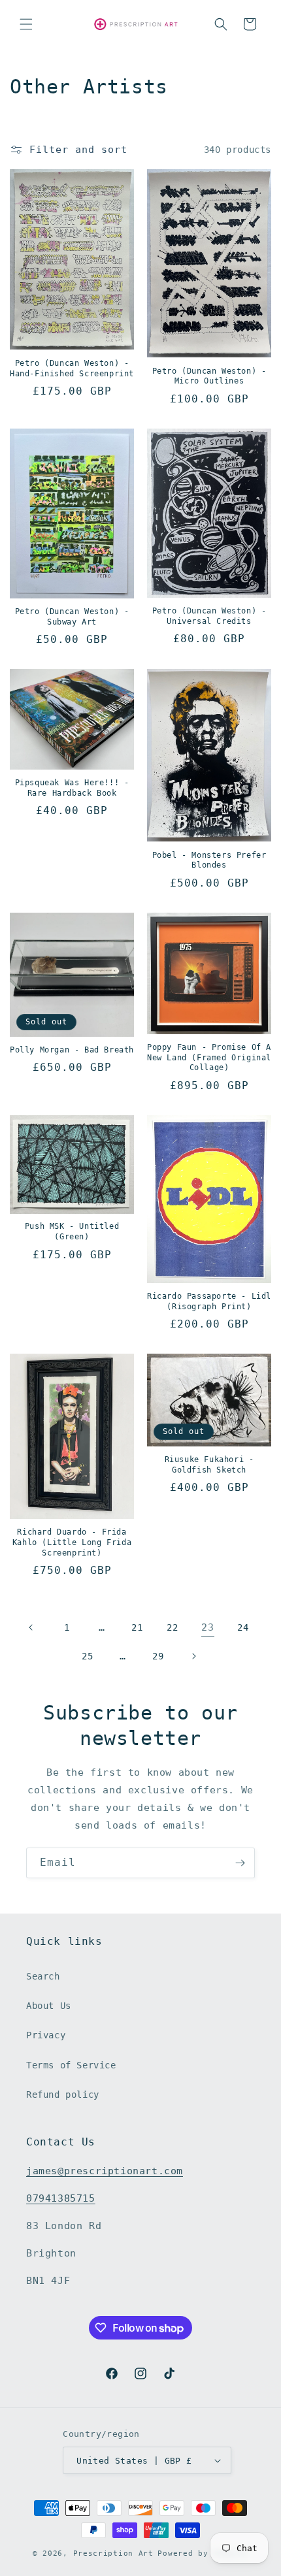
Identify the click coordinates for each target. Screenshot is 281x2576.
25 (87, 1656)
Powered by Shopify (203, 2553)
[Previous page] (31, 1627)
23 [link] (207, 1627)
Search (43, 1976)
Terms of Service (71, 2065)
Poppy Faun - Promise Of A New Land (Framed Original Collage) (209, 1057)
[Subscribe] (240, 1863)
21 (137, 1627)
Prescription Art (113, 2553)
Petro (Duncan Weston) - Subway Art (72, 617)
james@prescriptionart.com (105, 2171)
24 (243, 1627)
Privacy (46, 2035)
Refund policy (63, 2095)
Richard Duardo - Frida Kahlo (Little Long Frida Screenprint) (72, 1542)
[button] (26, 24)
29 (158, 1656)
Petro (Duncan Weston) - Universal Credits (209, 616)
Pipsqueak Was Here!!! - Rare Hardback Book (72, 788)
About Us (49, 2006)
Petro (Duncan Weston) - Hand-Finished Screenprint (72, 368)
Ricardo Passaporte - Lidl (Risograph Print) (209, 1301)
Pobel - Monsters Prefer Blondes (209, 860)
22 (172, 1627)
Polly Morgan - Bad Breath (72, 1050)
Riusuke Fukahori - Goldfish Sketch (209, 1465)
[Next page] (193, 1656)
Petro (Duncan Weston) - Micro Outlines (209, 376)
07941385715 (61, 2198)
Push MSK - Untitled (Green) (72, 1231)
